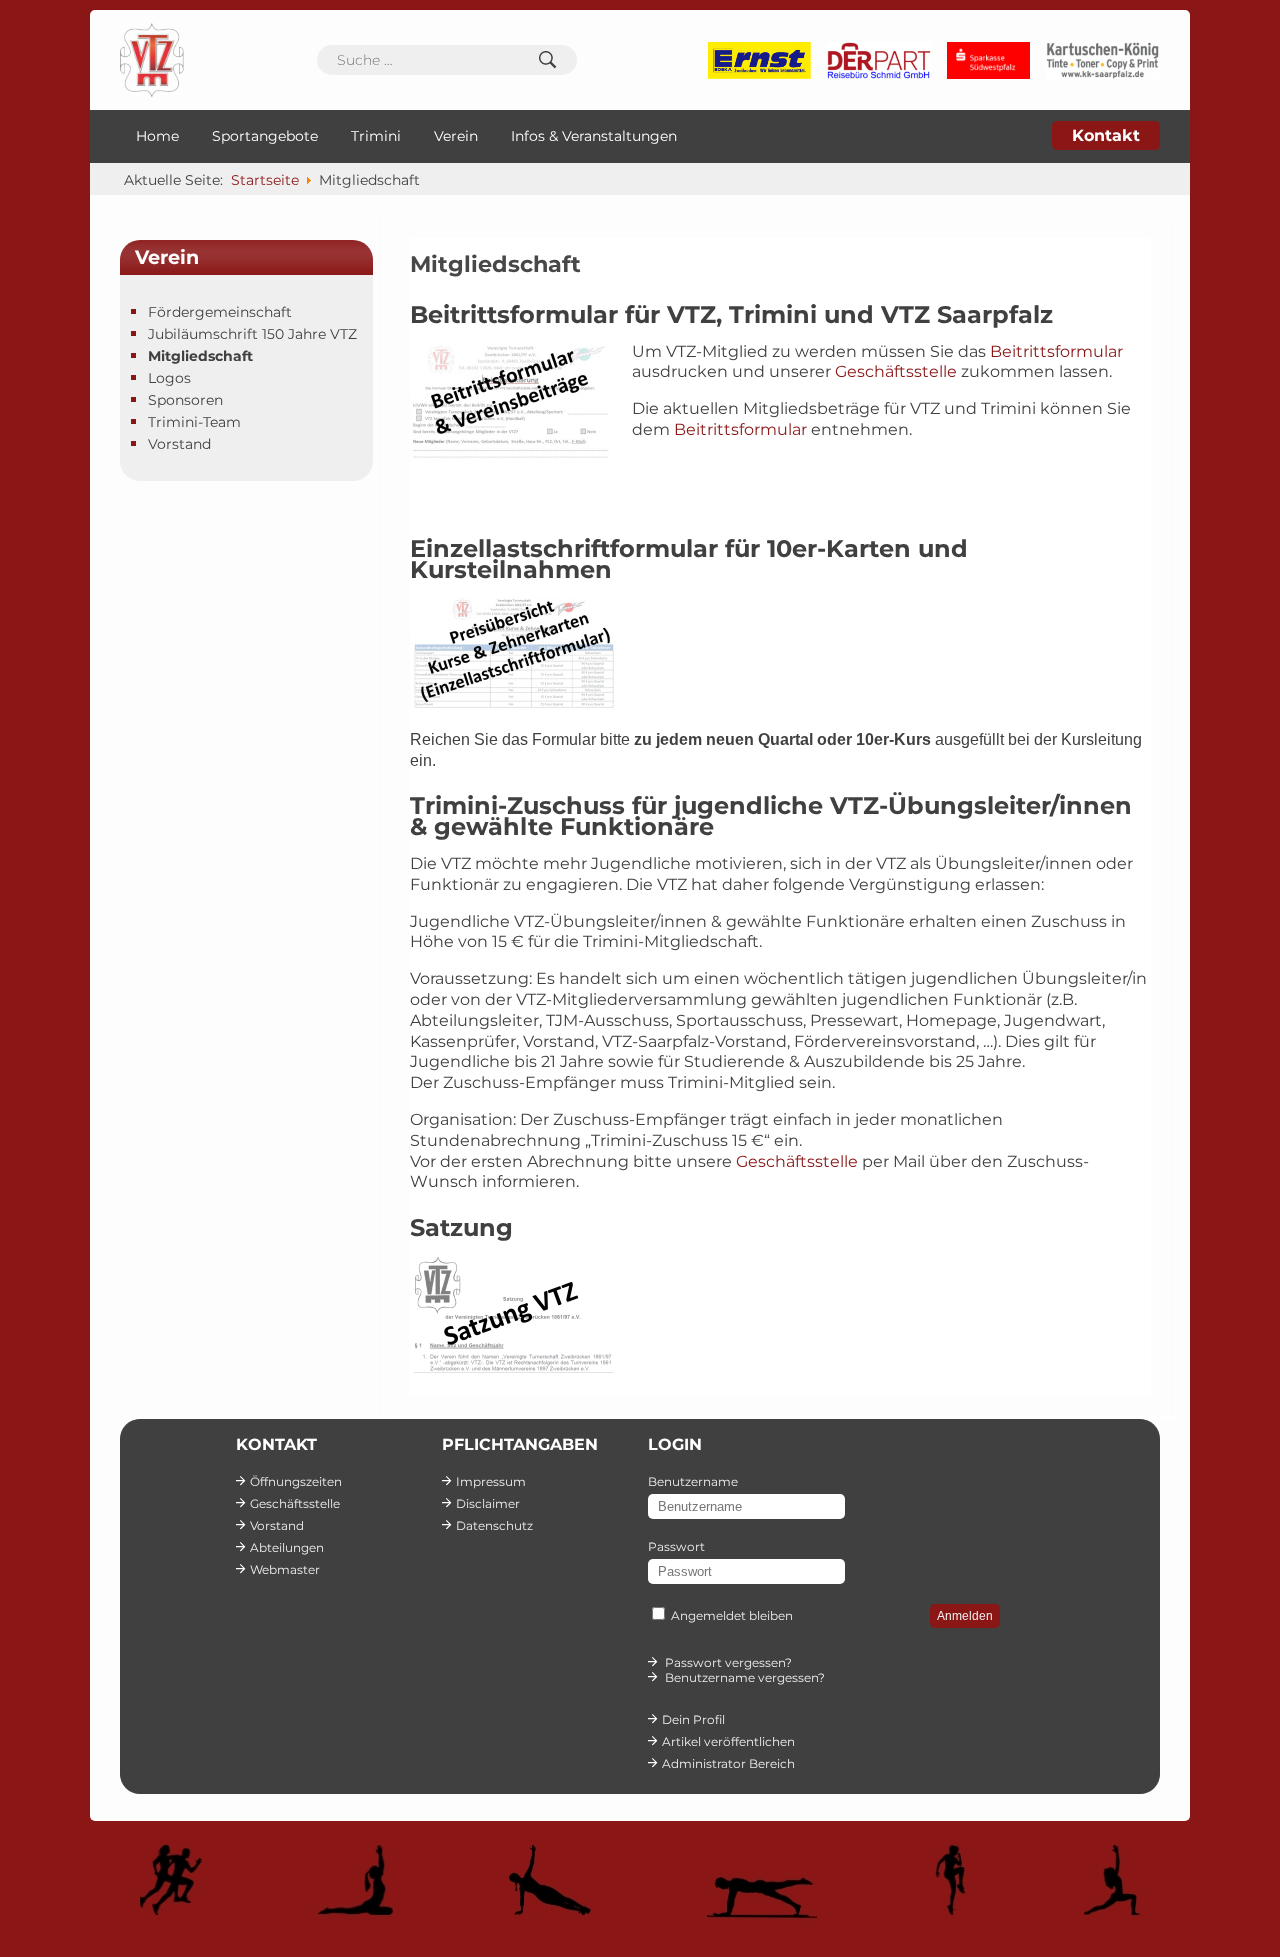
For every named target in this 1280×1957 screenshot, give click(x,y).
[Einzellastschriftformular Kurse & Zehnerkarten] (514, 702)
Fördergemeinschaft (220, 312)
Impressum (491, 1481)
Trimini (376, 136)
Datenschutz (494, 1525)
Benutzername (693, 1481)
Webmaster (285, 1569)
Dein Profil (693, 1719)
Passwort (676, 1546)
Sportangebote (265, 136)
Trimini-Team (194, 422)
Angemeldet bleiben (732, 1615)
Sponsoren (185, 400)
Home (157, 136)
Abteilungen (287, 1547)
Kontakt (1106, 135)
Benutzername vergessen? (745, 1677)
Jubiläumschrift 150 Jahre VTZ (252, 334)
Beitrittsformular (1056, 351)
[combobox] (447, 60)
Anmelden (965, 1616)
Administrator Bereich (728, 1763)
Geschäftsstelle (896, 371)
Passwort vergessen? (728, 1662)
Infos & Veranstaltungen (594, 136)
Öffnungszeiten (296, 1481)
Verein (456, 136)
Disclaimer (488, 1503)
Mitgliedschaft (200, 356)
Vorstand (179, 444)
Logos (169, 378)
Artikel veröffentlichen (728, 1741)
